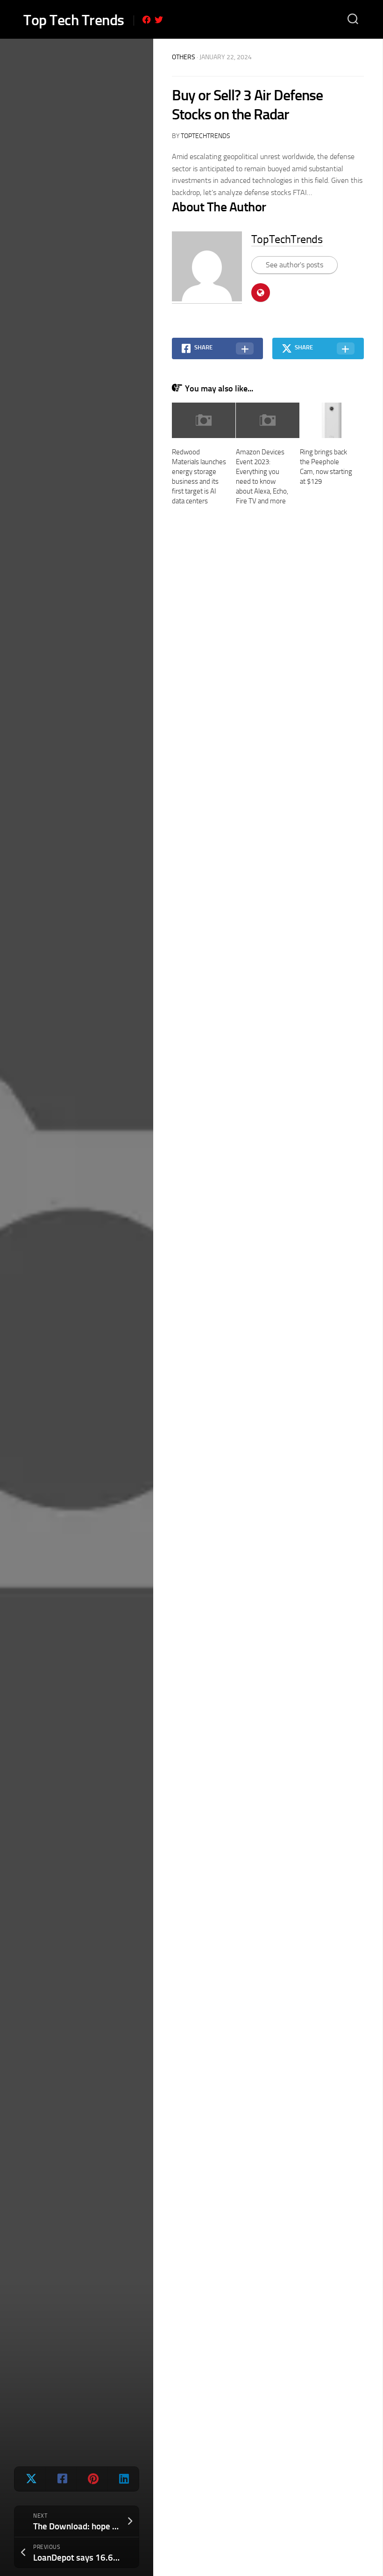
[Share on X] (30, 2479)
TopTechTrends (206, 136)
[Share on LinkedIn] (123, 2479)
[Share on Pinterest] (92, 2479)
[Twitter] (159, 20)
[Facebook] (147, 20)
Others (184, 57)
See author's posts (294, 265)
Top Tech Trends (74, 20)
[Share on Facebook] (61, 2479)
